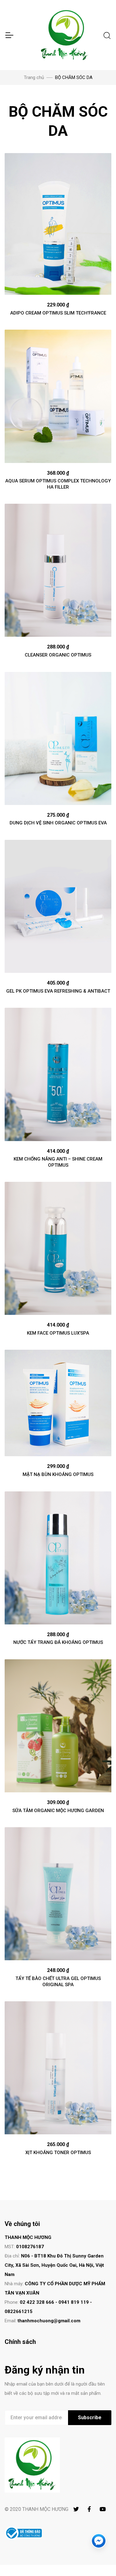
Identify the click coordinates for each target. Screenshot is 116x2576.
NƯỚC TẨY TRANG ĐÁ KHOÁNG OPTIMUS (58, 1642)
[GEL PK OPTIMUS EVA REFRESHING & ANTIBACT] (58, 906)
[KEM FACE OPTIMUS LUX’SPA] (58, 1248)
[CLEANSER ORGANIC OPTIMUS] (58, 570)
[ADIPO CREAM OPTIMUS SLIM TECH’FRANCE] (58, 224)
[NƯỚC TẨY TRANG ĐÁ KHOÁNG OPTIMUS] (58, 1558)
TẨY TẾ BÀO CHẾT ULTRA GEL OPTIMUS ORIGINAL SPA (58, 1982)
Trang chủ (34, 77)
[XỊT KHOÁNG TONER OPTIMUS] (58, 2068)
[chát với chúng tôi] (99, 2541)
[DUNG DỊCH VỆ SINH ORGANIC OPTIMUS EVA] (58, 738)
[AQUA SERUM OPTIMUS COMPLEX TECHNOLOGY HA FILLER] (58, 396)
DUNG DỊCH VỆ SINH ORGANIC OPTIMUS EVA (58, 823)
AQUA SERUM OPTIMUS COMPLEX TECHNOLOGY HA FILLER (58, 484)
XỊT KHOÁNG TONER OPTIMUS (58, 2153)
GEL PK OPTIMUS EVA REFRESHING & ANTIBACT (58, 991)
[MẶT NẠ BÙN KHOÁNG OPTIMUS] (58, 1403)
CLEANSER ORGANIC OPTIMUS (58, 655)
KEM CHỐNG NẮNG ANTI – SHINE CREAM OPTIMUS (58, 1162)
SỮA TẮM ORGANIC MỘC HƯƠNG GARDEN (58, 1811)
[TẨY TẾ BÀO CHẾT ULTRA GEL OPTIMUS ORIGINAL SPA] (58, 1894)
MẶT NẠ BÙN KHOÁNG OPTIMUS (58, 1474)
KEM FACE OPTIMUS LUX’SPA (58, 1333)
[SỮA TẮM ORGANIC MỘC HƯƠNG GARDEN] (58, 1726)
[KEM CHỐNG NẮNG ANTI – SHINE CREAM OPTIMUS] (58, 1074)
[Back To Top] (99, 2559)
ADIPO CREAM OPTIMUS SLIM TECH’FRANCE (58, 313)
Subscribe (90, 2418)
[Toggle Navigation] (9, 35)
